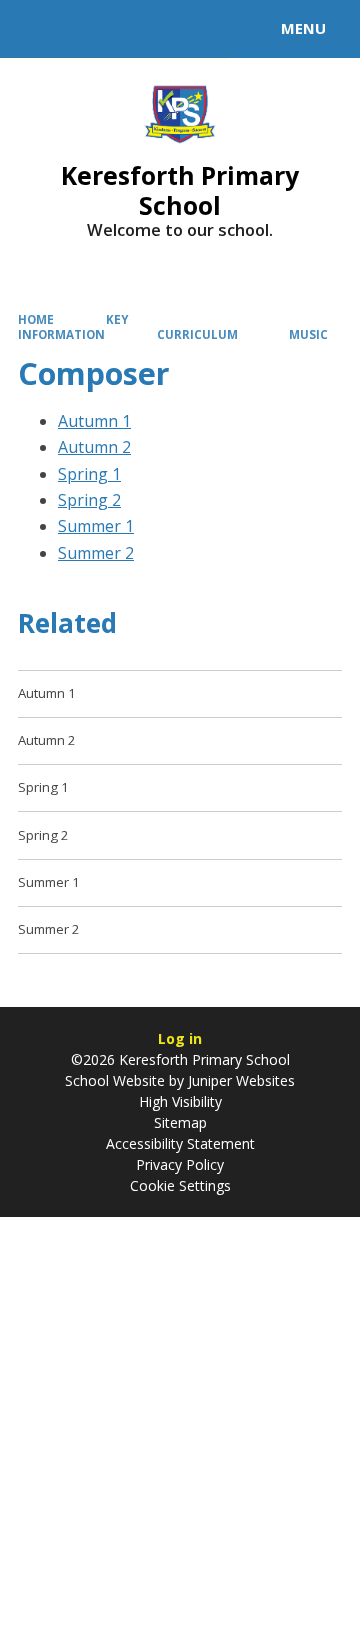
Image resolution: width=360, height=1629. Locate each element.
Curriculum (197, 334)
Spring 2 (89, 500)
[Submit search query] (244, 26)
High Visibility (180, 1101)
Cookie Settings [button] (180, 1185)
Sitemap (180, 1122)
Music (308, 334)
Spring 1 (89, 474)
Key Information (73, 326)
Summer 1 (96, 526)
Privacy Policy (180, 1164)
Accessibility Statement (180, 1143)
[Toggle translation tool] (88, 29)
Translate (167, 32)
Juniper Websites (239, 1080)
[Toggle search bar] (38, 29)
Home (36, 319)
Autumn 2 (94, 447)
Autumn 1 (94, 421)
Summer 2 (96, 553)
